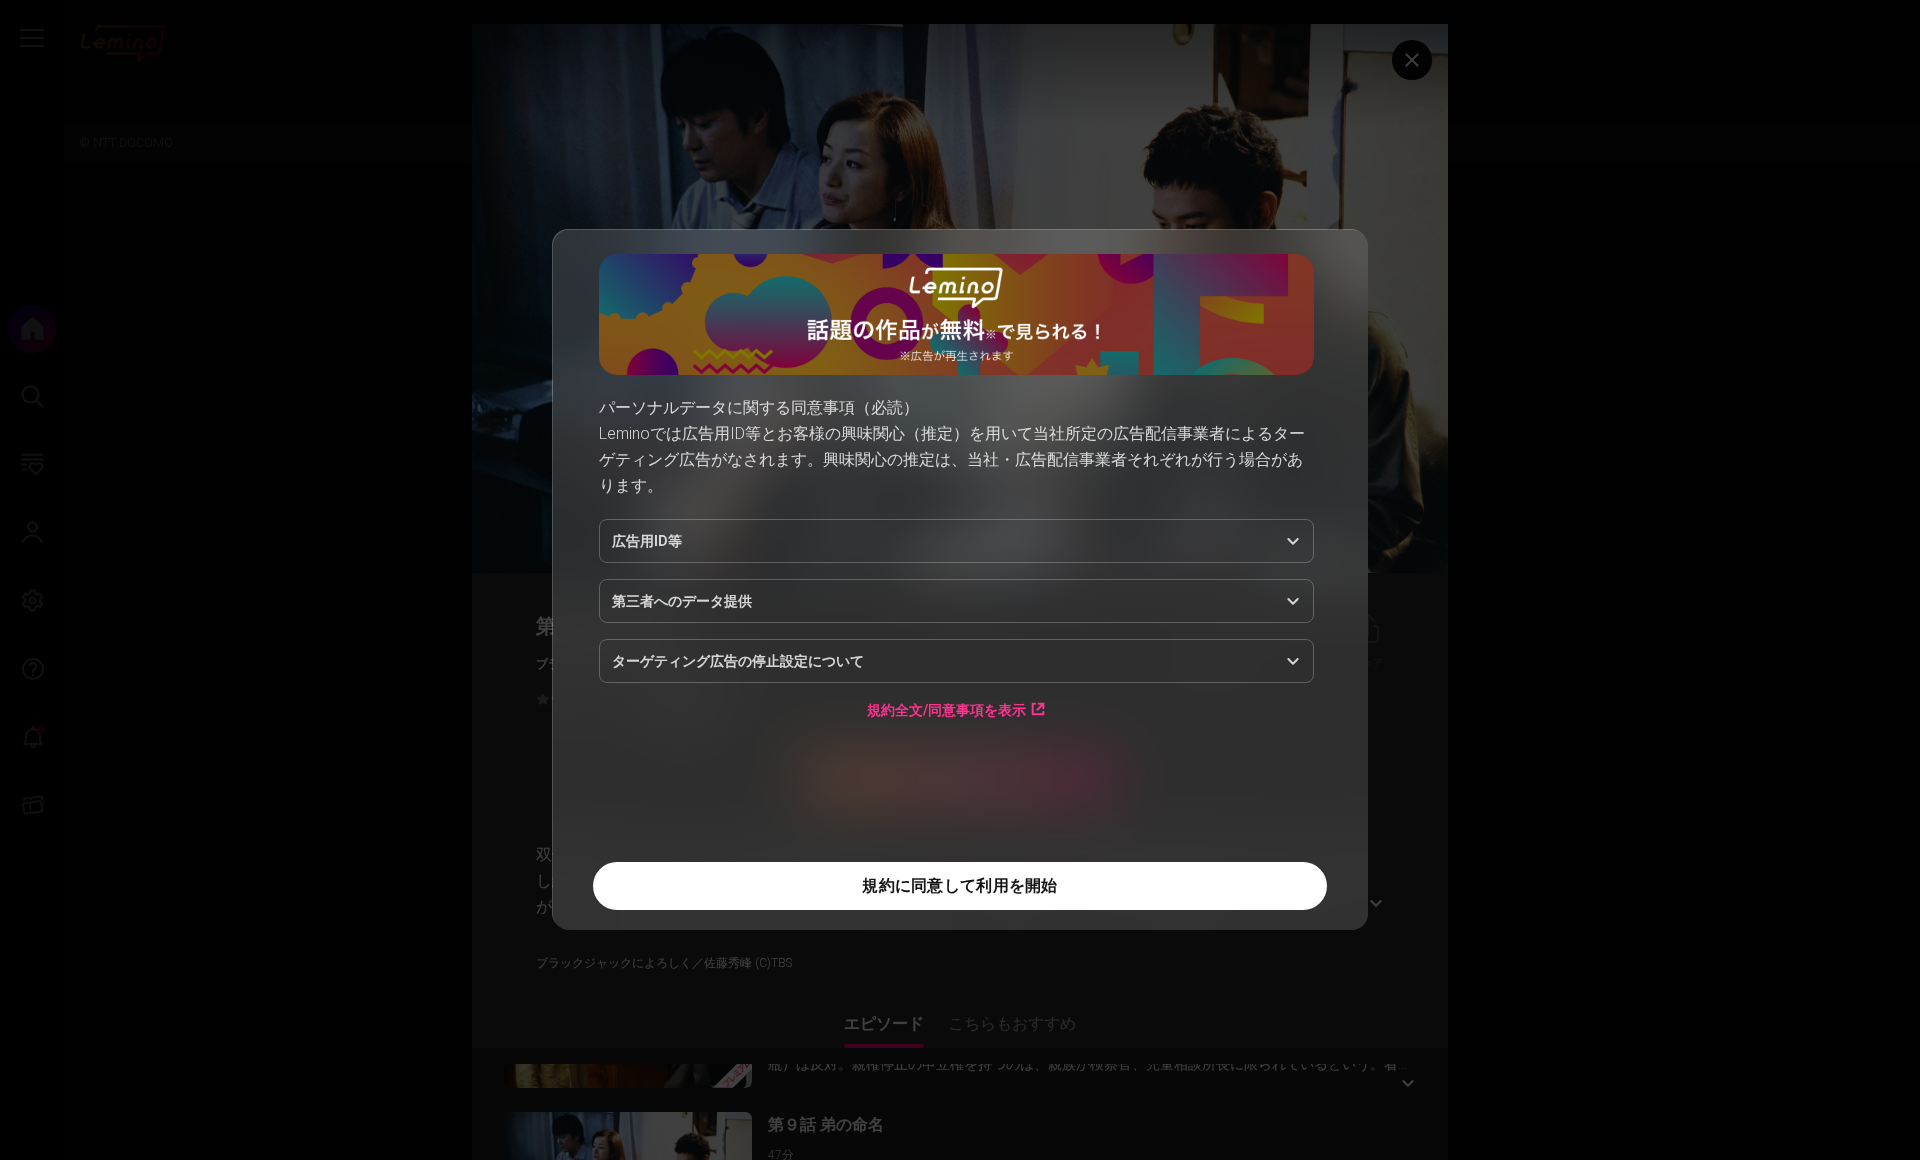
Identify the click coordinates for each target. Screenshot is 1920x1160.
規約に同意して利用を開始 (959, 885)
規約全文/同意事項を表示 (946, 709)
